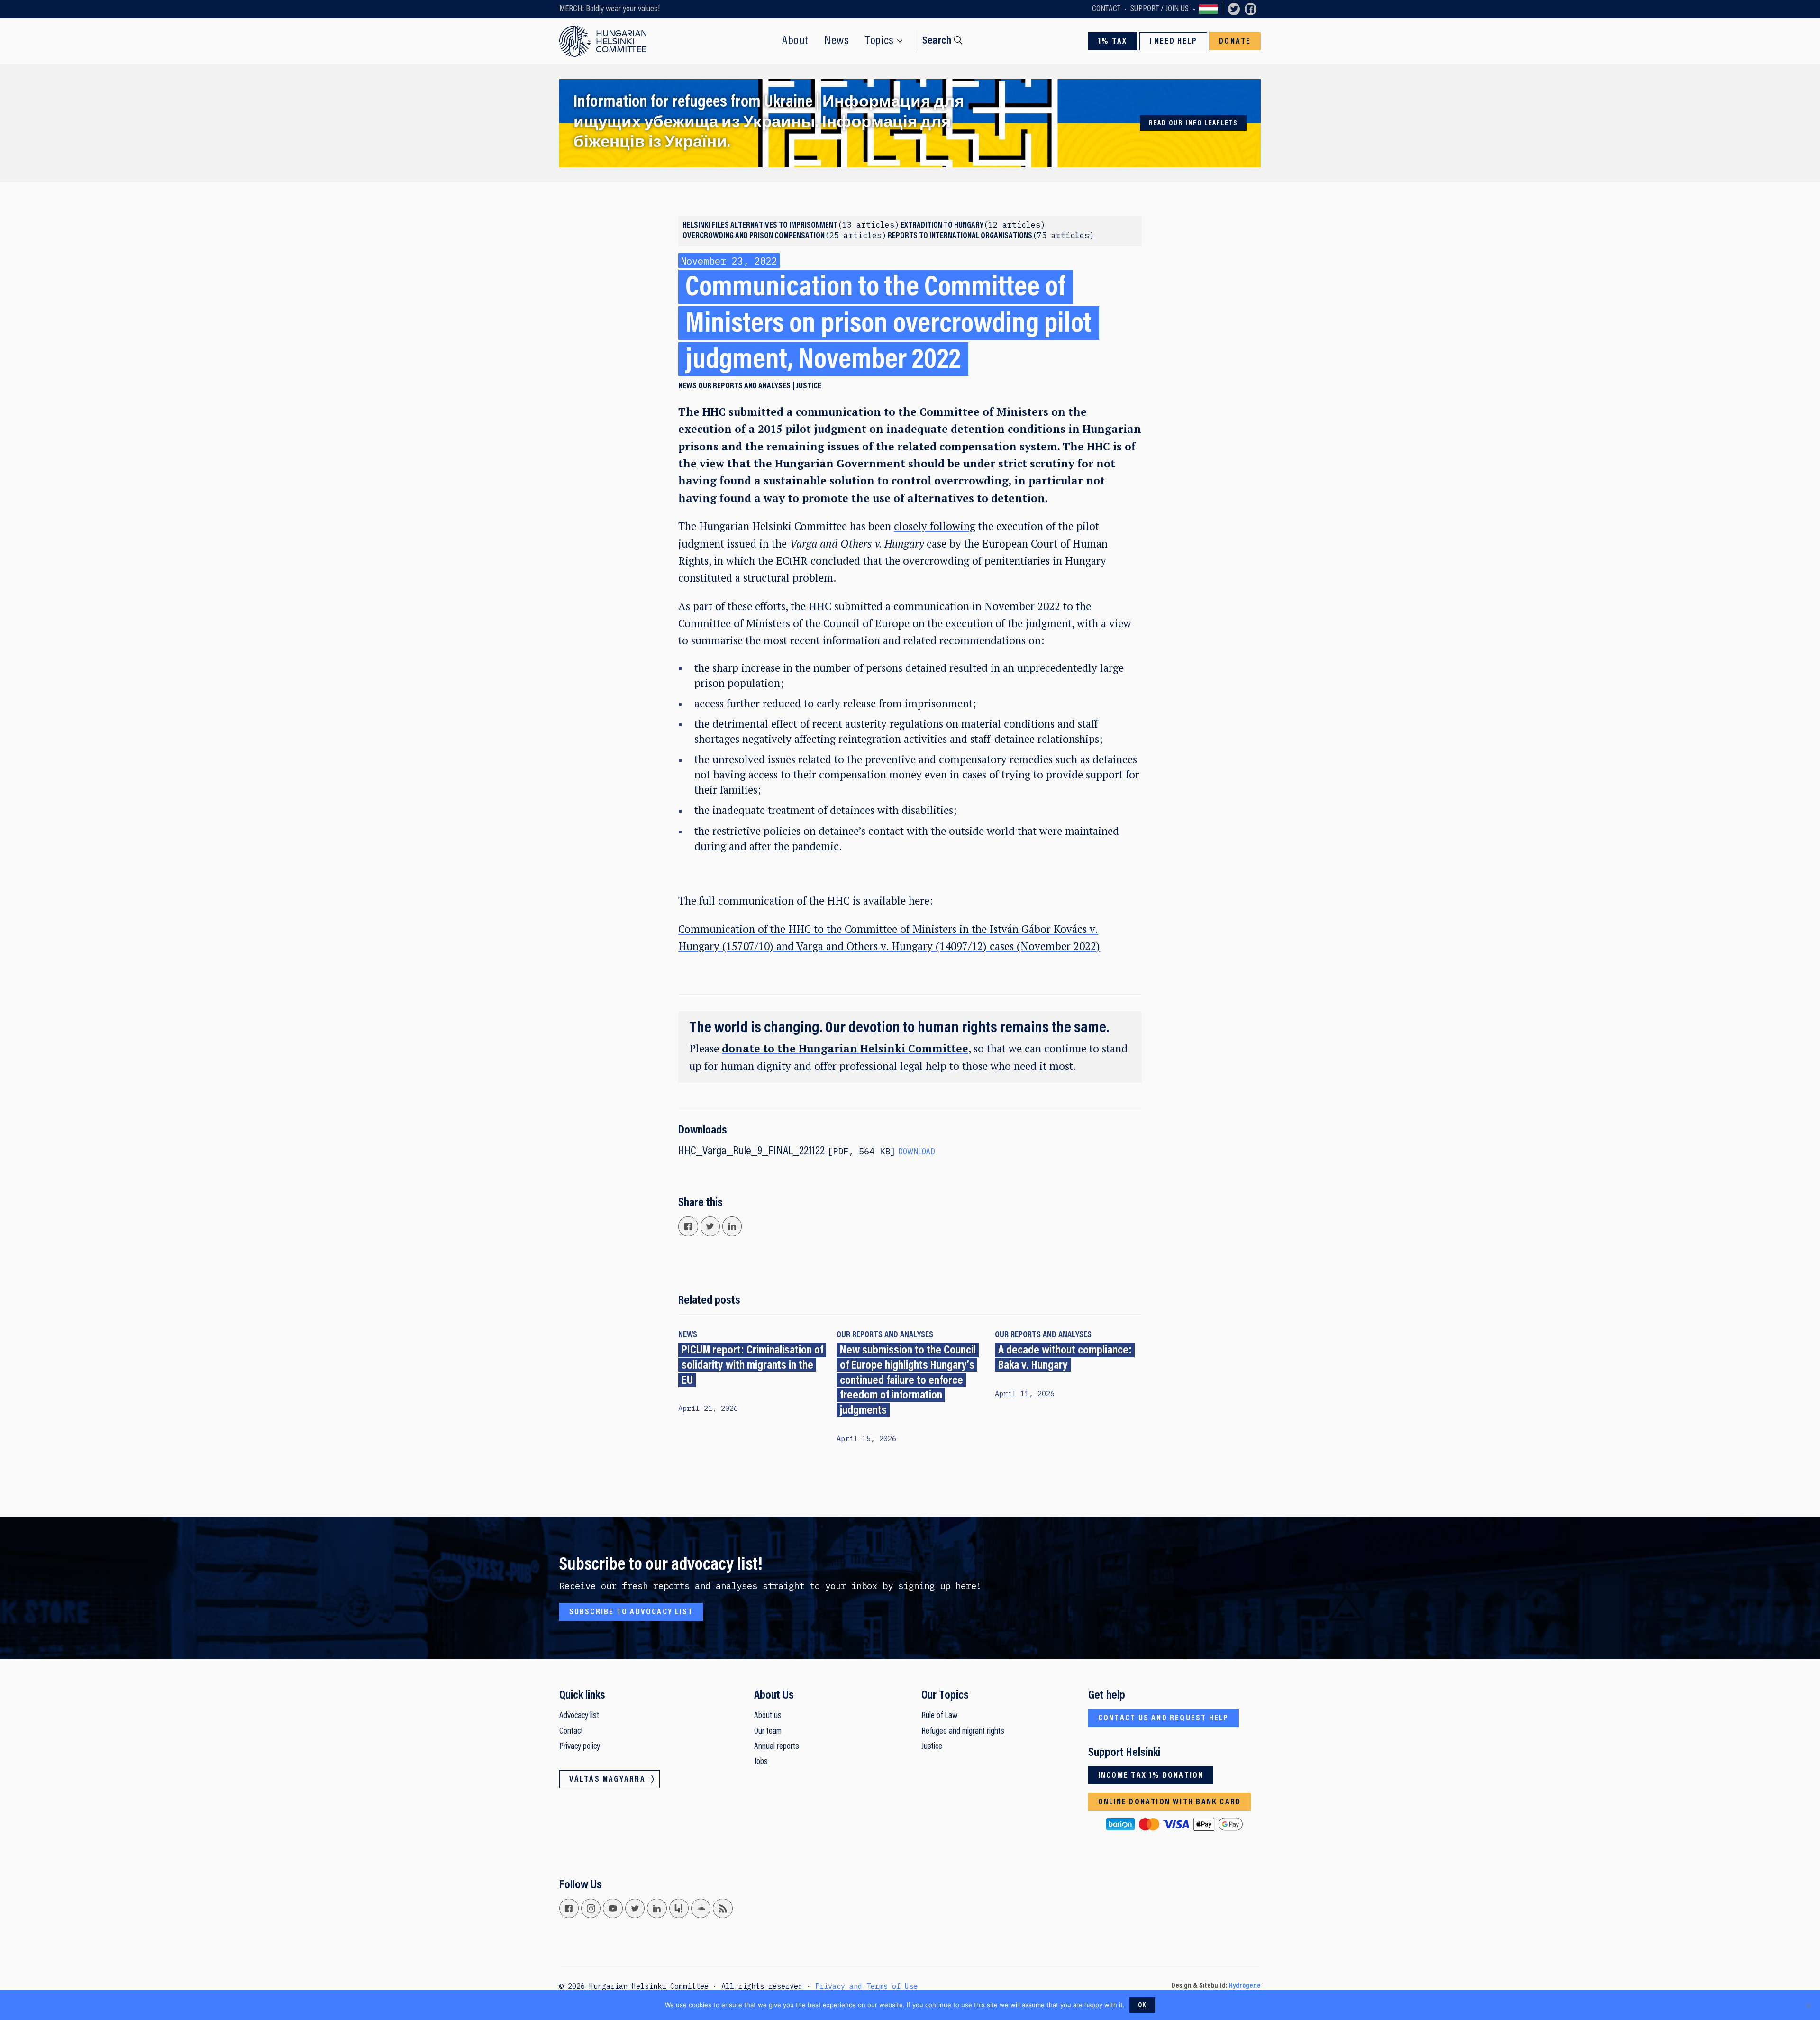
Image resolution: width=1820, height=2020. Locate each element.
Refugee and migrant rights (963, 1732)
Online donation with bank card (1169, 1802)
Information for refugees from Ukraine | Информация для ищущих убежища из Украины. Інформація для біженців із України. (769, 123)
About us (768, 1716)
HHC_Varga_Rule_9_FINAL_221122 (751, 1152)
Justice (809, 386)
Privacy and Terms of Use (866, 1986)
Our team (768, 1732)
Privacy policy (580, 1747)
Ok (1142, 2006)
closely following (935, 526)
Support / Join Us (1160, 9)
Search (937, 41)
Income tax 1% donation (1151, 1776)
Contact (1106, 9)
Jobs (761, 1762)
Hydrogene (1245, 1986)
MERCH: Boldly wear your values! (610, 9)
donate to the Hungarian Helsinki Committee (845, 1048)
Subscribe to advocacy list (631, 1612)
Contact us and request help (1164, 1718)
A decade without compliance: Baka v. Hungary (1065, 1358)
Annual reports (777, 1747)
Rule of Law (939, 1716)
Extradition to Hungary (970, 226)
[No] (1808, 2005)
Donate (1235, 42)
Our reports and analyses (744, 386)
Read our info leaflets (1194, 123)
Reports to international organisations (988, 236)
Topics (879, 41)
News (837, 41)
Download (917, 1152)
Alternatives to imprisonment (812, 226)
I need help (1173, 42)
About (795, 41)
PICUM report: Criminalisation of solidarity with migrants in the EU (752, 1366)
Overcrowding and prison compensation (782, 236)
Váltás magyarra (1209, 9)
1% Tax (1113, 42)
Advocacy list (579, 1716)
